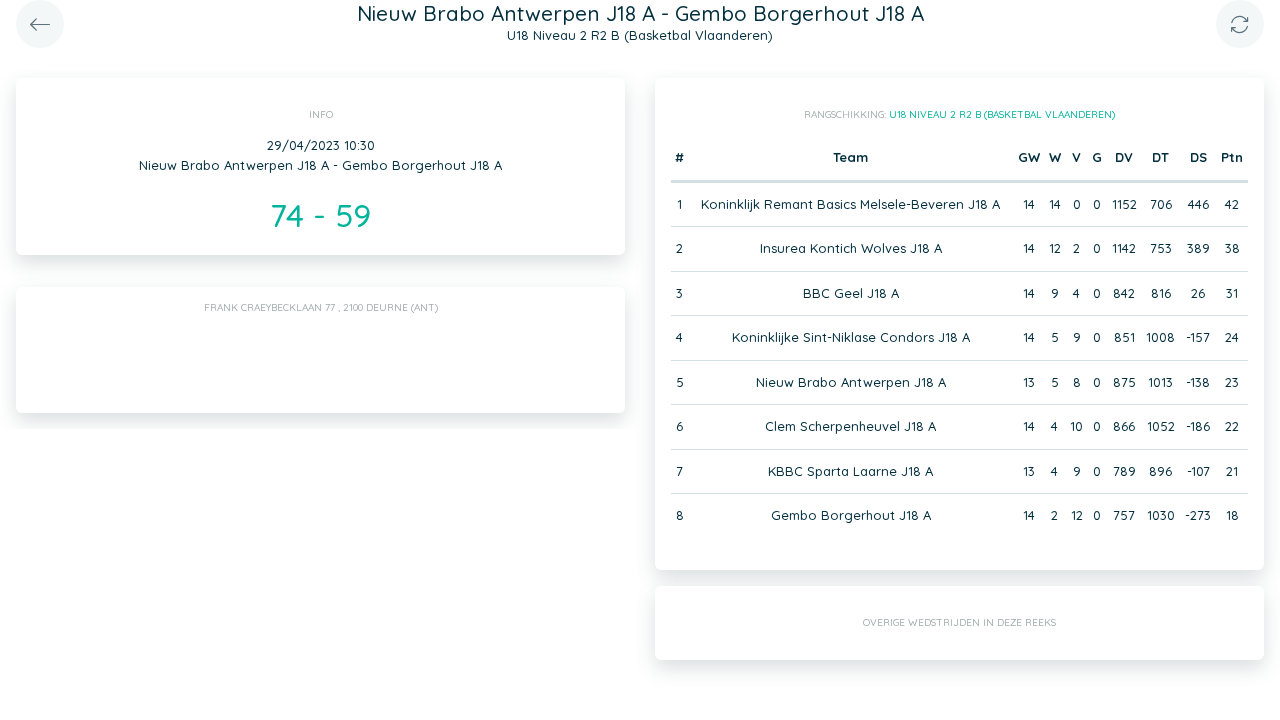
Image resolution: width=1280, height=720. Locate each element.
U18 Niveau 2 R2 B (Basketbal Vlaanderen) (1002, 114)
